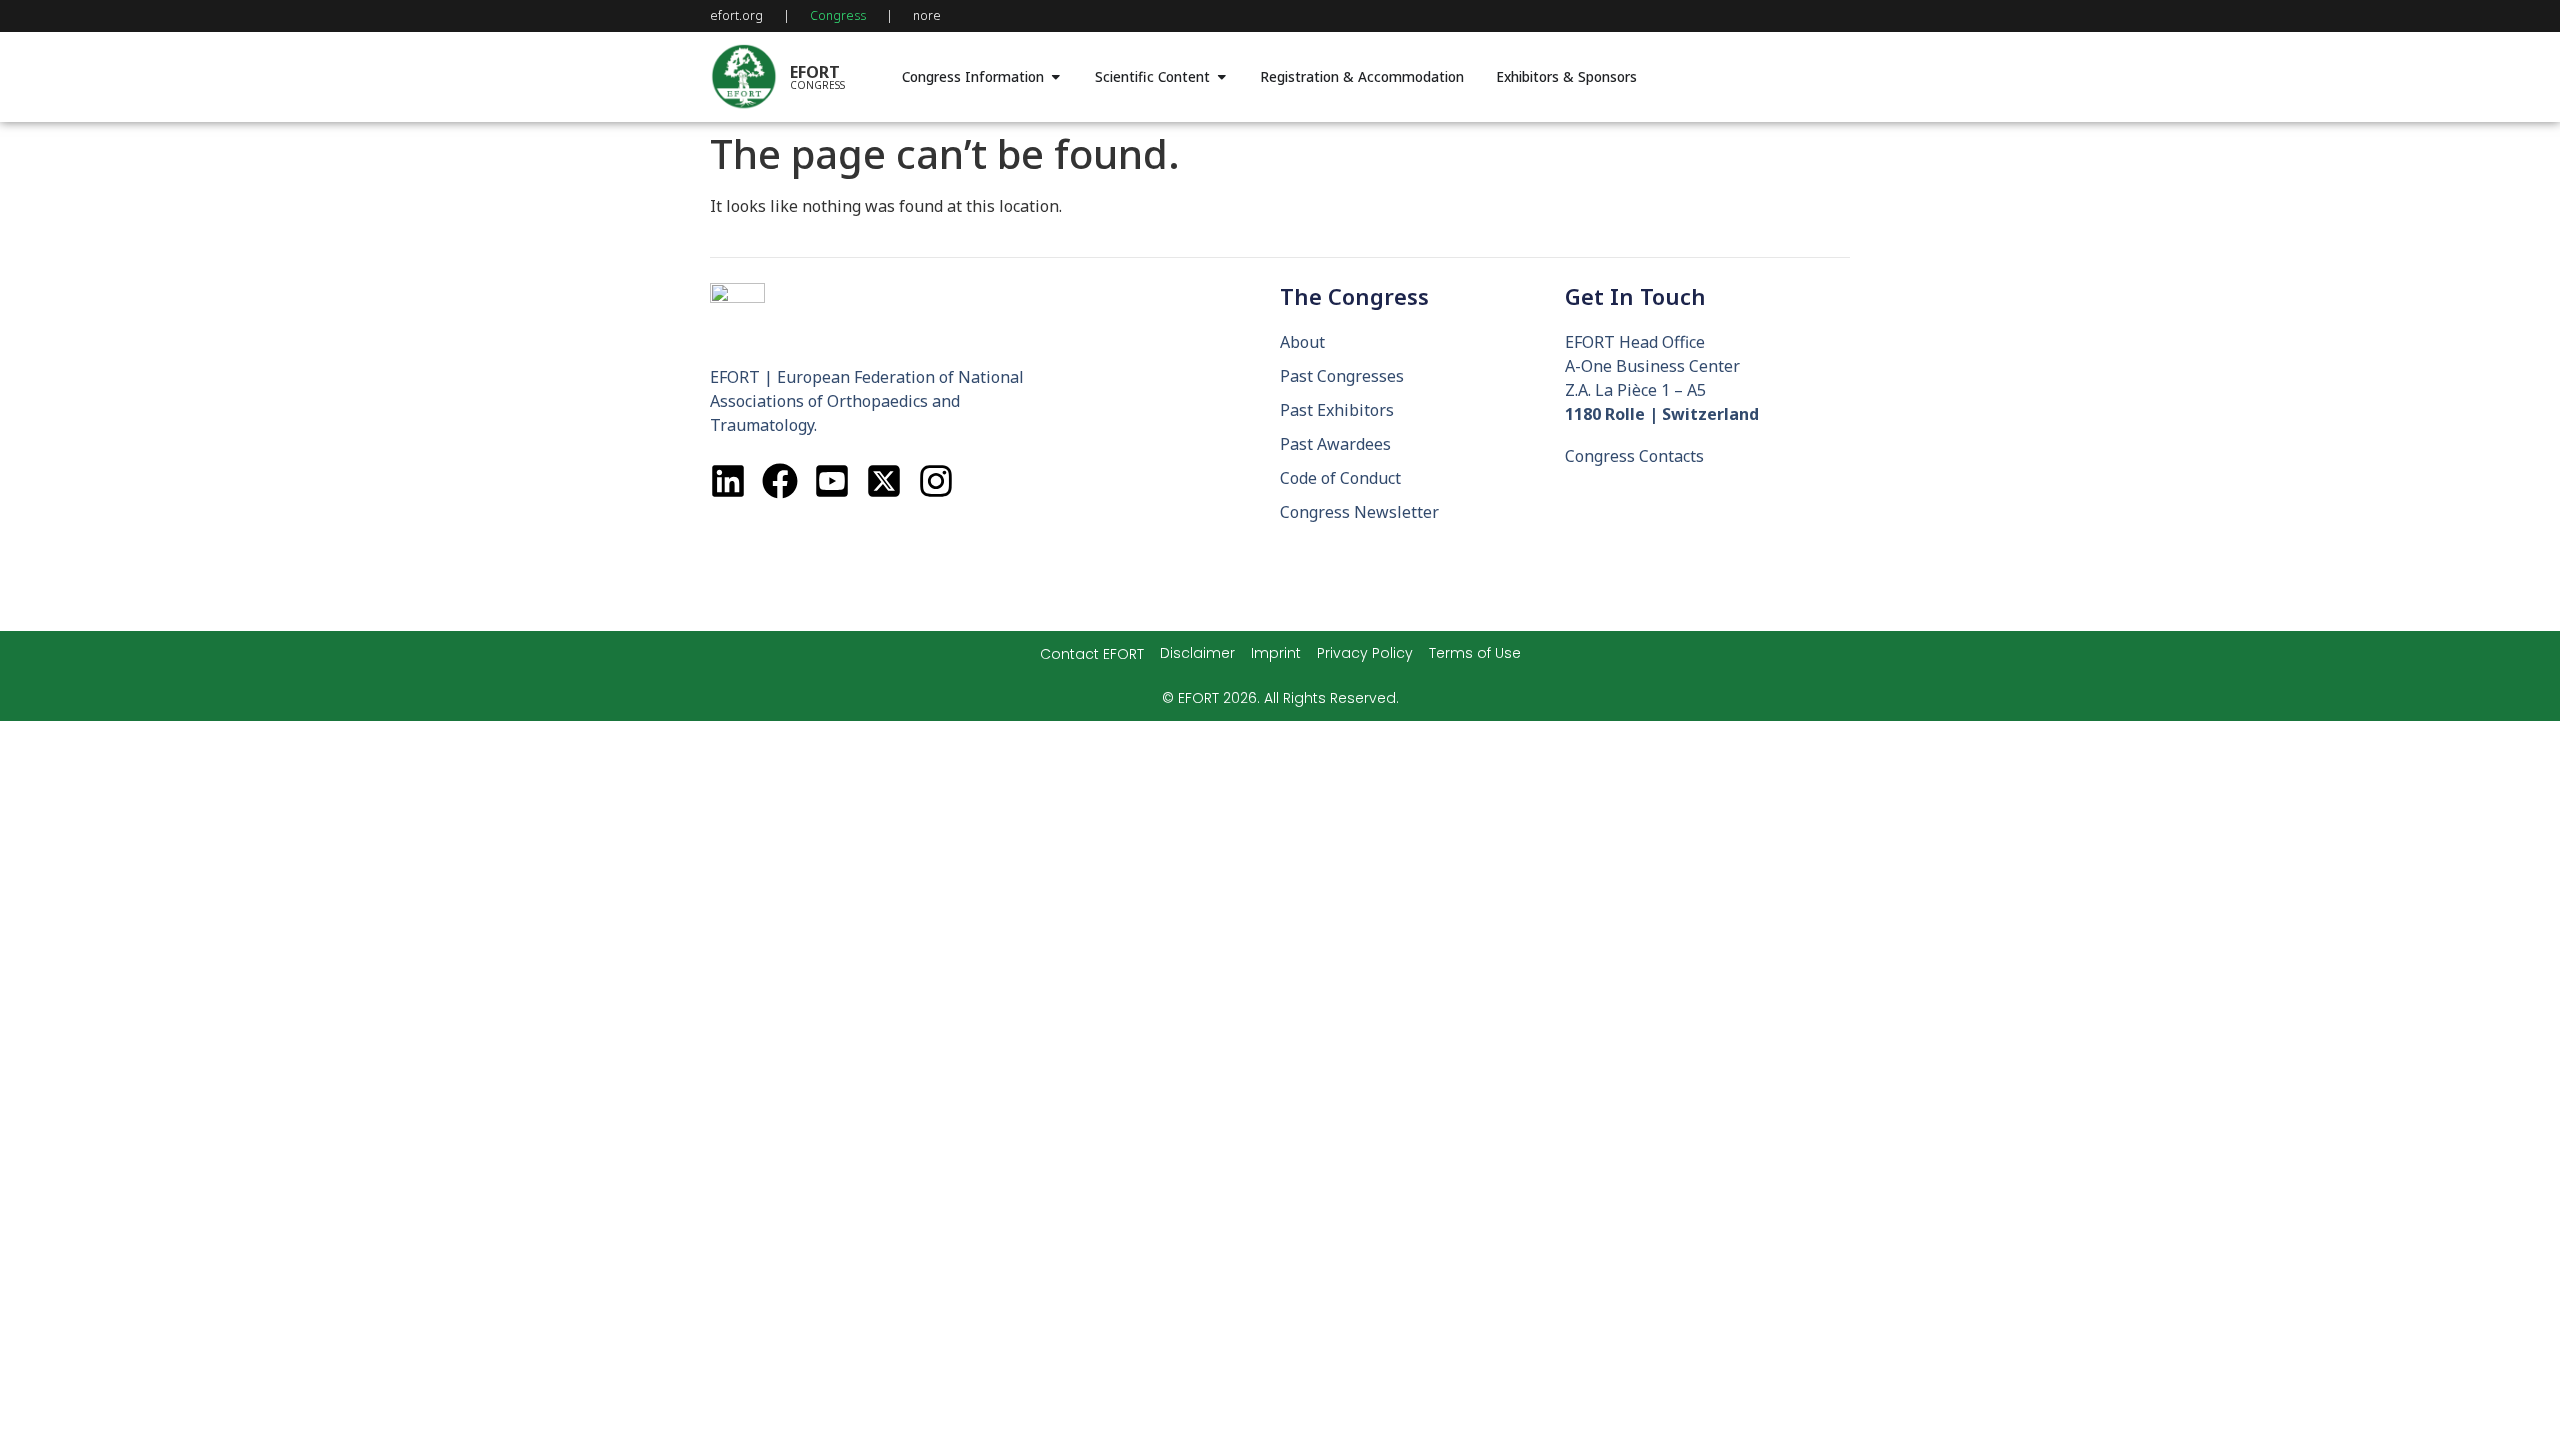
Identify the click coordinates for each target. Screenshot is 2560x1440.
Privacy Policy (1365, 653)
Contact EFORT (1092, 654)
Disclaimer (1197, 653)
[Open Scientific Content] (1222, 77)
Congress (838, 15)
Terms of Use (1475, 653)
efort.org (736, 15)
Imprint (1276, 653)
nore (927, 15)
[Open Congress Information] (1056, 77)
